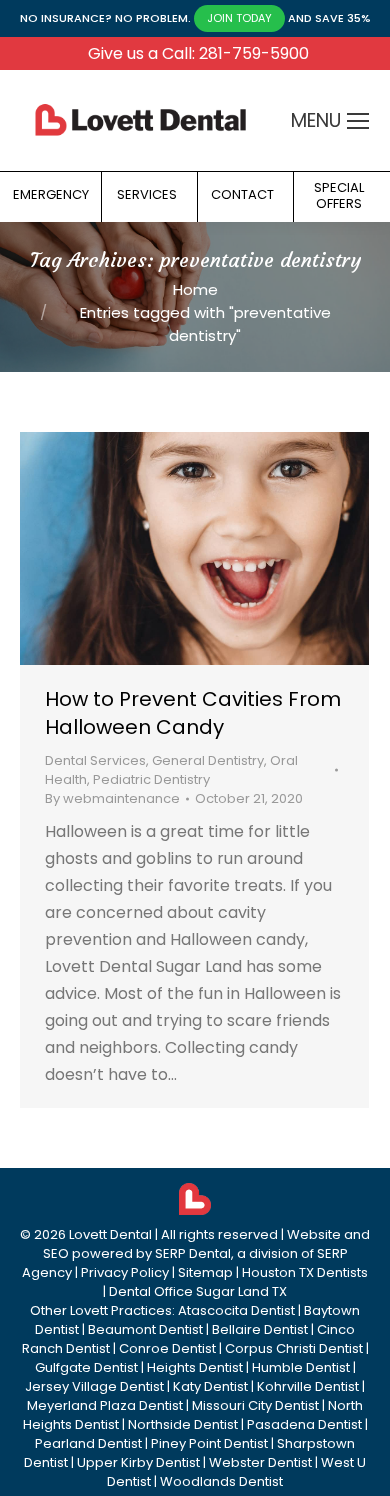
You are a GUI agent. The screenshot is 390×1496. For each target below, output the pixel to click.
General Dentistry (208, 760)
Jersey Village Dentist (94, 1386)
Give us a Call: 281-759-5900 (198, 53)
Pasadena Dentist (304, 1424)
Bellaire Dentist (260, 1329)
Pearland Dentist (88, 1443)
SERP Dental (193, 1253)
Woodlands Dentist (221, 1481)
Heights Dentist (195, 1367)
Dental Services (95, 760)
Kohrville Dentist (308, 1386)
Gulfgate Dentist (86, 1367)
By (112, 798)
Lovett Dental (110, 1234)
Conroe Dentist (167, 1348)
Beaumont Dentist (145, 1329)
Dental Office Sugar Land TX (198, 1291)
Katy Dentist (210, 1386)
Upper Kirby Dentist (138, 1462)
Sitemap (205, 1272)
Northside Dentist (183, 1424)
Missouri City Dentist (255, 1405)
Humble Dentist (301, 1367)
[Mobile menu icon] (358, 121)
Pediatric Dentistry (151, 779)
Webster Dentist (260, 1462)
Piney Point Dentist (209, 1443)
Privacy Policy (125, 1272)
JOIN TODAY (239, 18)
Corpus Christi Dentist (294, 1348)
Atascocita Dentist (236, 1310)
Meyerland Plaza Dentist (105, 1405)
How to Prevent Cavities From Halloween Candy (193, 713)
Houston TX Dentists (305, 1272)
